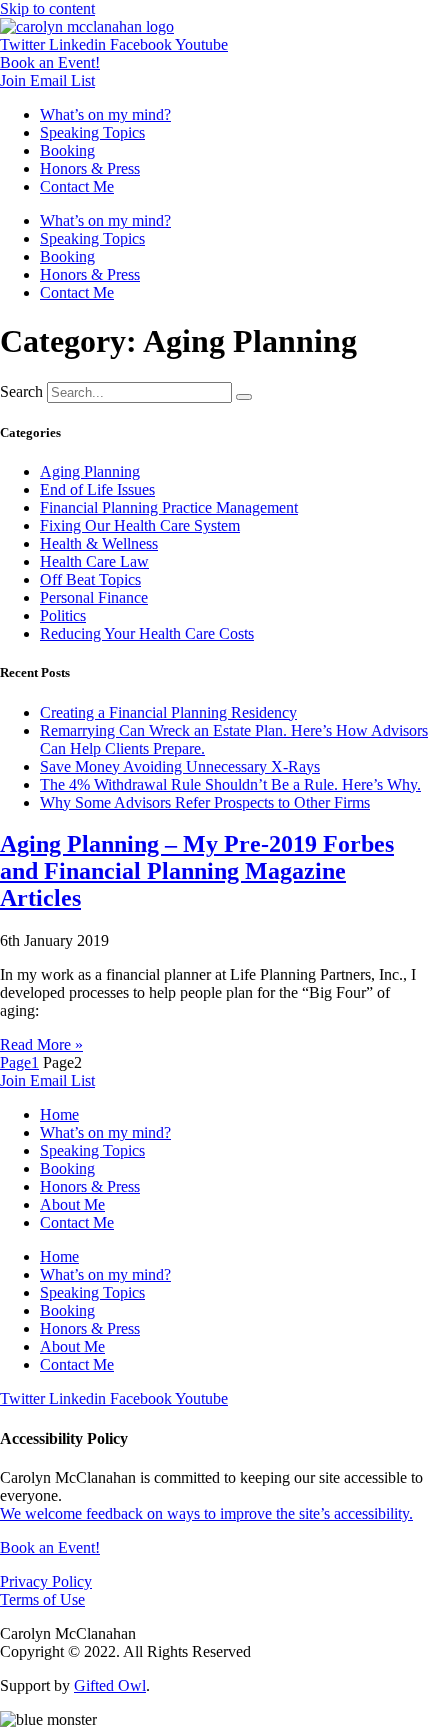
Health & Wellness (99, 543)
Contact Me (77, 186)
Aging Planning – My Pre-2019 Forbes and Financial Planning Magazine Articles (197, 871)
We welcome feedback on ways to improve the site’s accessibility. (206, 1513)
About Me (72, 1204)
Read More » (41, 1044)
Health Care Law (94, 561)
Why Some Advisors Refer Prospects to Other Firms (205, 802)
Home (59, 1114)
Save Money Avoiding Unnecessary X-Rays (180, 766)
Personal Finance (94, 597)
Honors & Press (90, 168)
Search (21, 391)
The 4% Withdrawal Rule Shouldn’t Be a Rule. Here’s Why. (230, 784)
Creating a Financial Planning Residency (168, 712)
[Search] (244, 397)
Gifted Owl (110, 1685)
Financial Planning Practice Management (169, 507)
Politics (63, 615)
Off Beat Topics (90, 579)
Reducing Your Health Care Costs (147, 633)
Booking (67, 150)
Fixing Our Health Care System (140, 525)
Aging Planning (90, 471)
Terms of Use (42, 1599)
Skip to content (47, 8)
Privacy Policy (46, 1581)
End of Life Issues (97, 489)
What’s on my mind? (105, 114)
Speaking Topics (92, 132)
